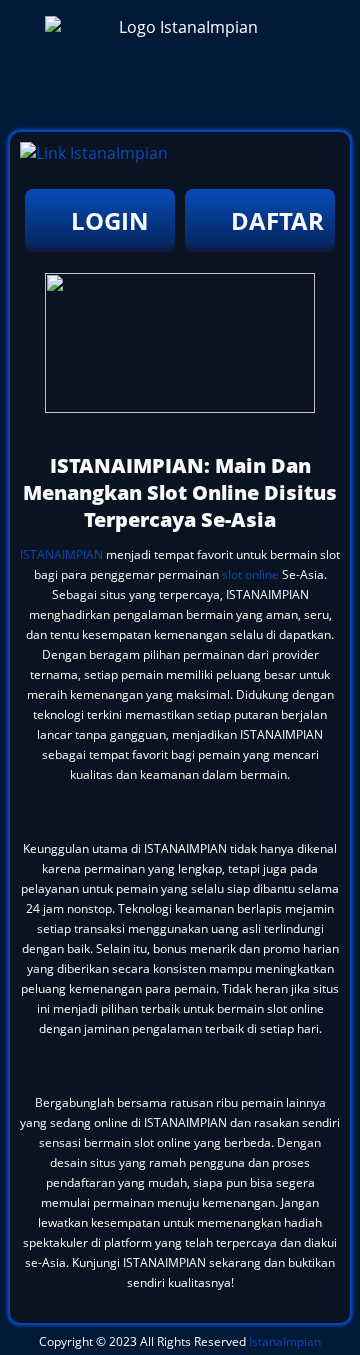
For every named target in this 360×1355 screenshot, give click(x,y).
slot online (250, 574)
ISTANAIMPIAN (61, 554)
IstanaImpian (285, 1341)
